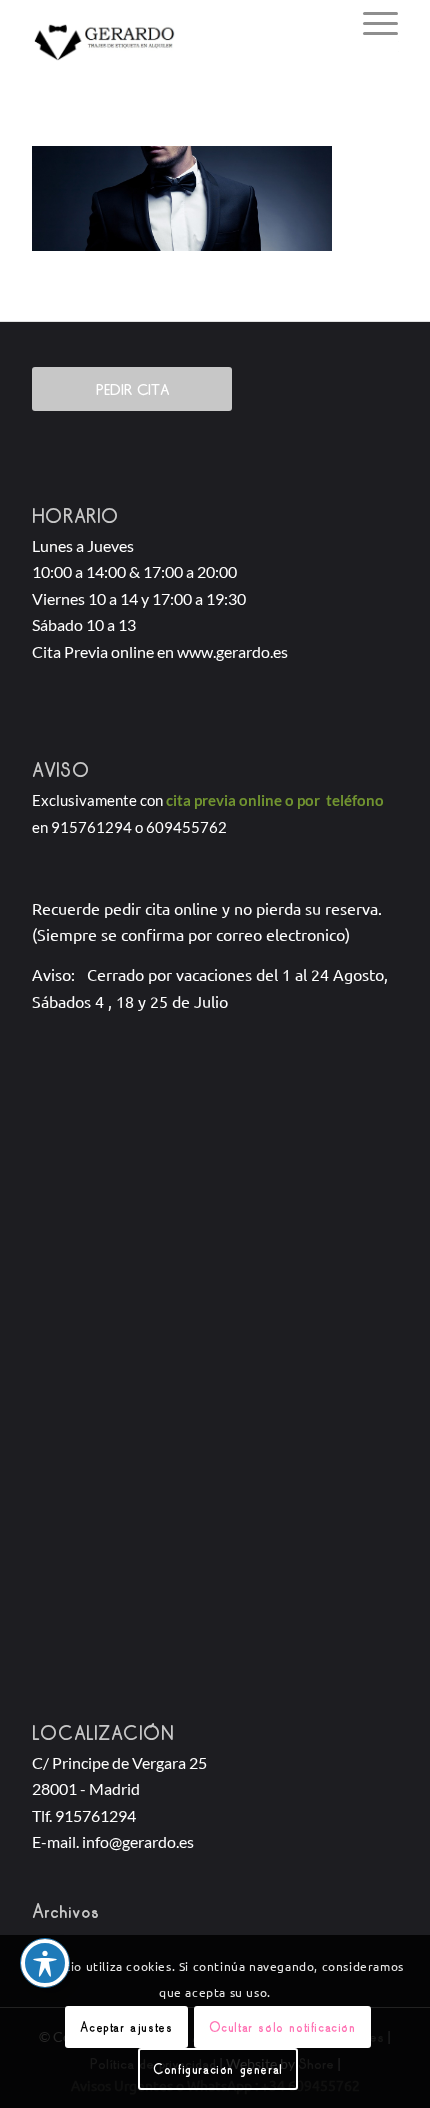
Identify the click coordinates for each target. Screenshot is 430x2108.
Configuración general (218, 2068)
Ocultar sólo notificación (282, 2026)
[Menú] (370, 21)
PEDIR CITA (132, 388)
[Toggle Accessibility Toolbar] (45, 1963)
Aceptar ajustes (126, 2026)
